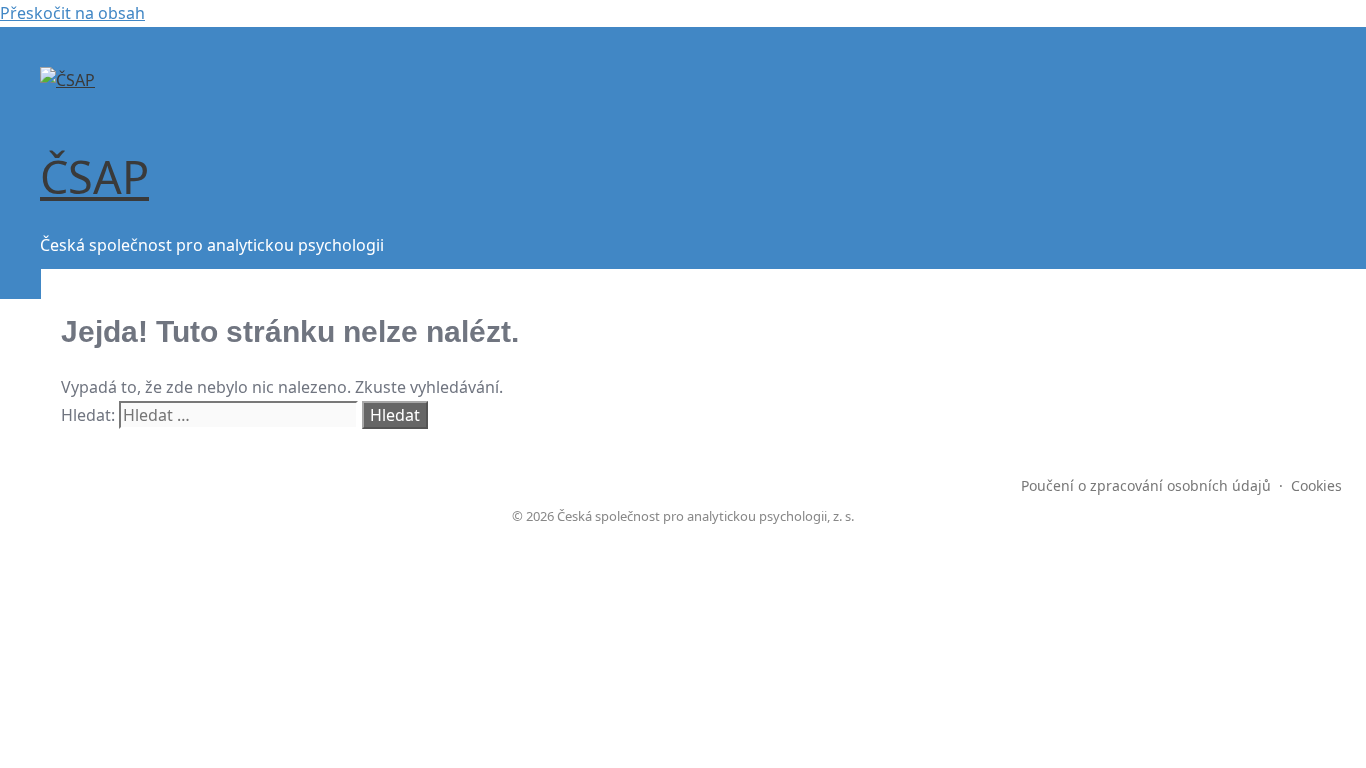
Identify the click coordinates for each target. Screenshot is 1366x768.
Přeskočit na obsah (72, 13)
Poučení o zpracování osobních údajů (1146, 485)
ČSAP (94, 176)
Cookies (1316, 485)
